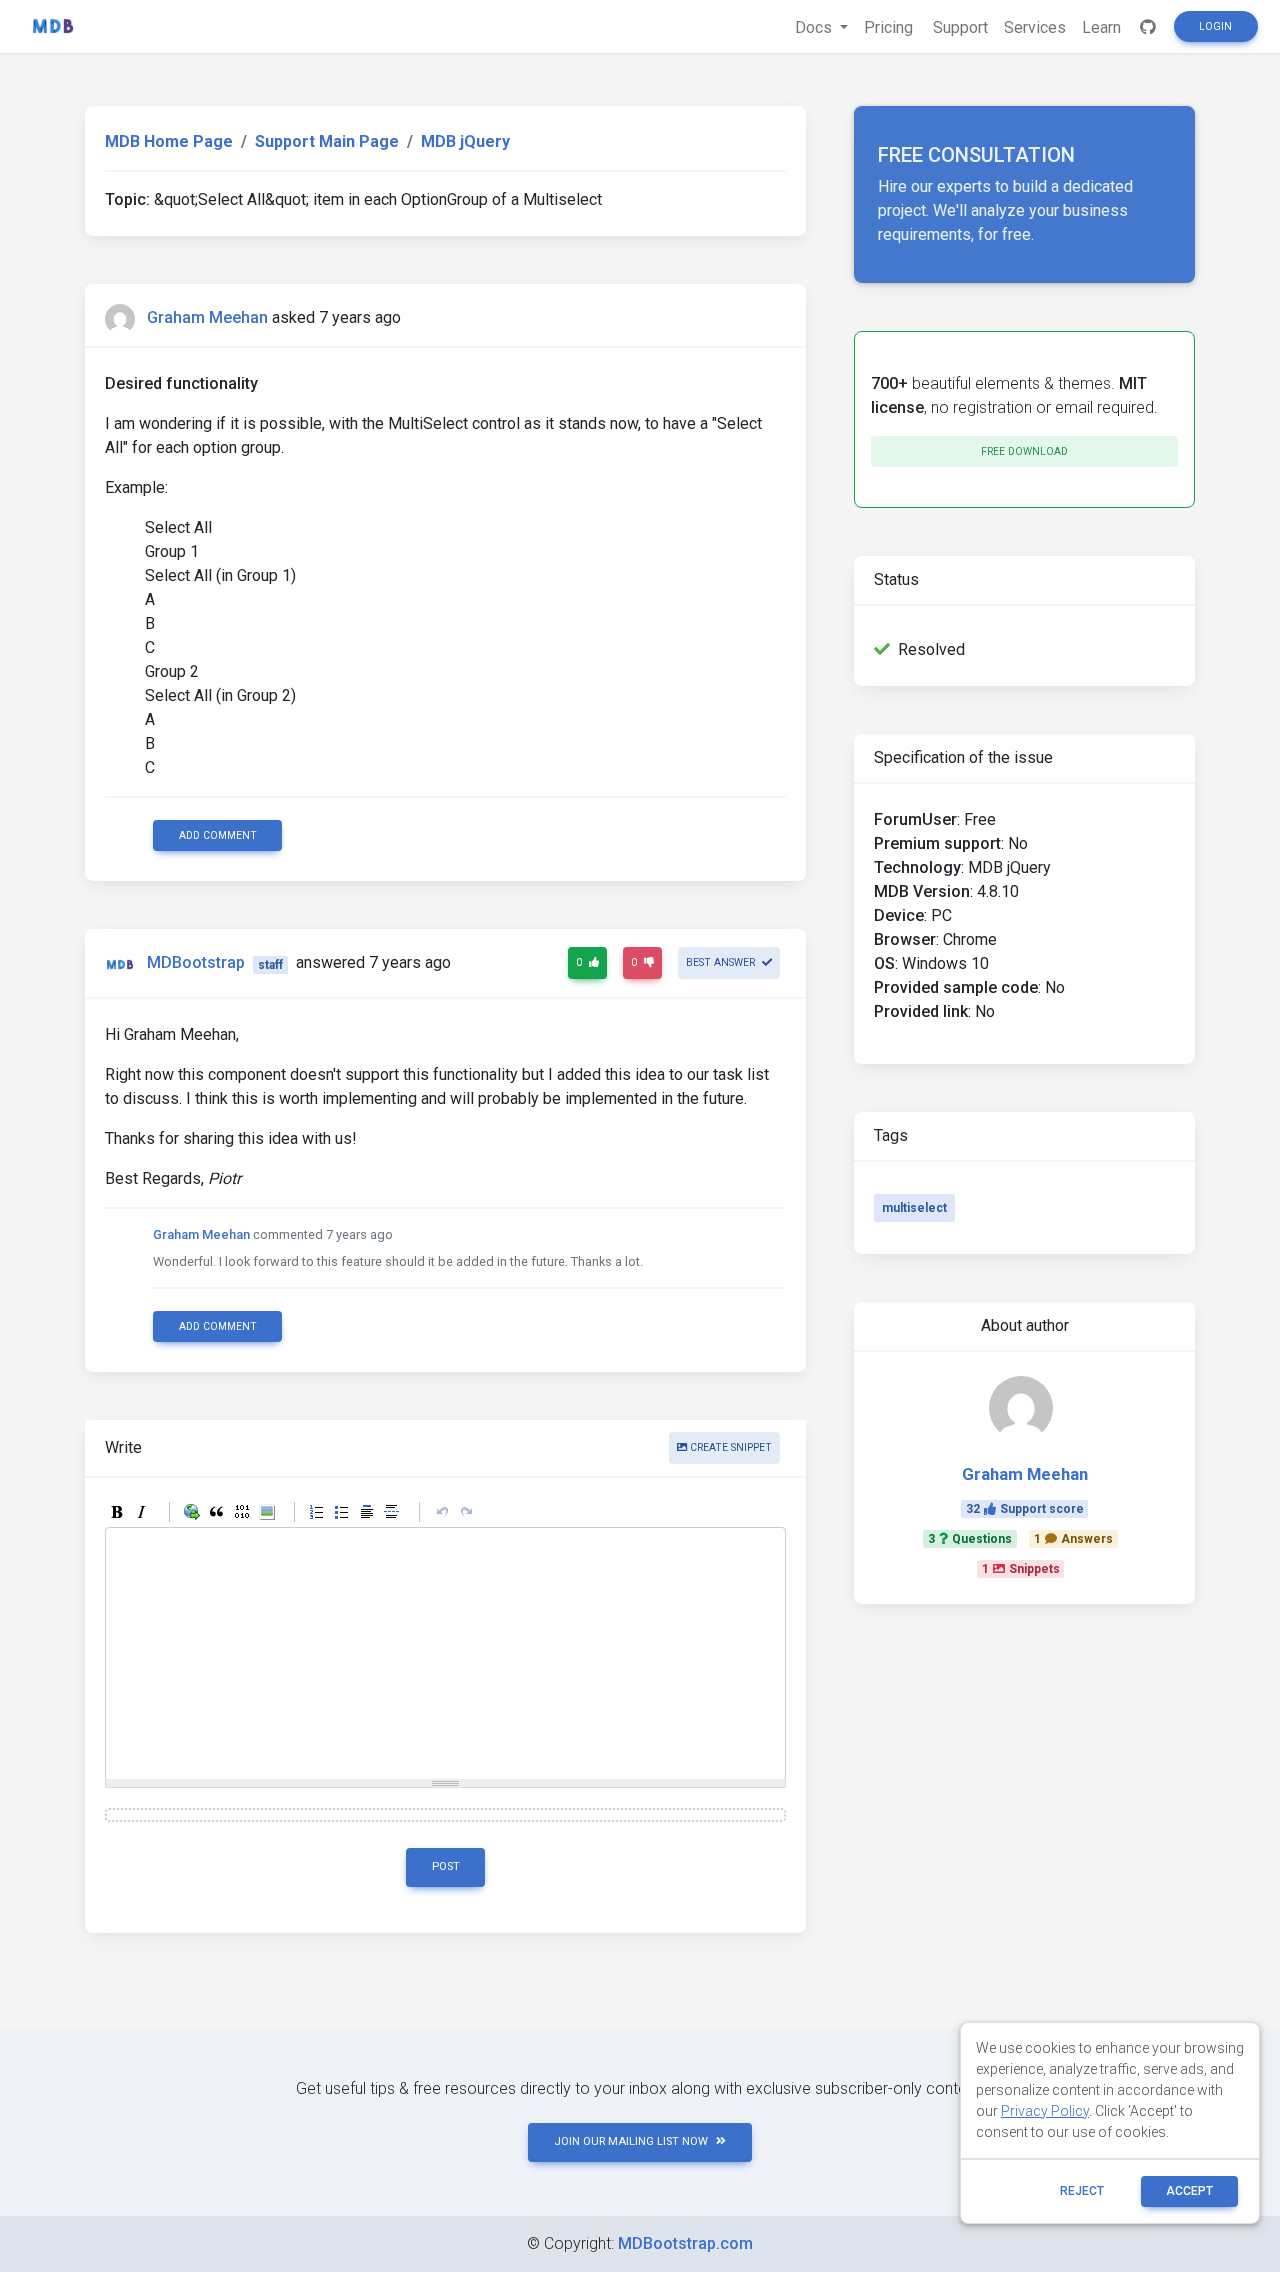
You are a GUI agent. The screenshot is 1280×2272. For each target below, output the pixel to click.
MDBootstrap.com (685, 2243)
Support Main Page (327, 141)
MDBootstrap (196, 963)
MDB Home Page (169, 141)
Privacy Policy (1045, 2111)
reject (1082, 2191)
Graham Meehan (207, 317)
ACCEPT (1189, 2191)
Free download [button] (1024, 451)
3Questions (970, 1539)
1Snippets (1021, 1569)
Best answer (722, 962)
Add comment (218, 835)
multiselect (914, 1208)
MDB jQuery (465, 141)
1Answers (1073, 1539)
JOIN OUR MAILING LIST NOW (631, 2141)
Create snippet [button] (729, 1447)
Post (446, 1866)
